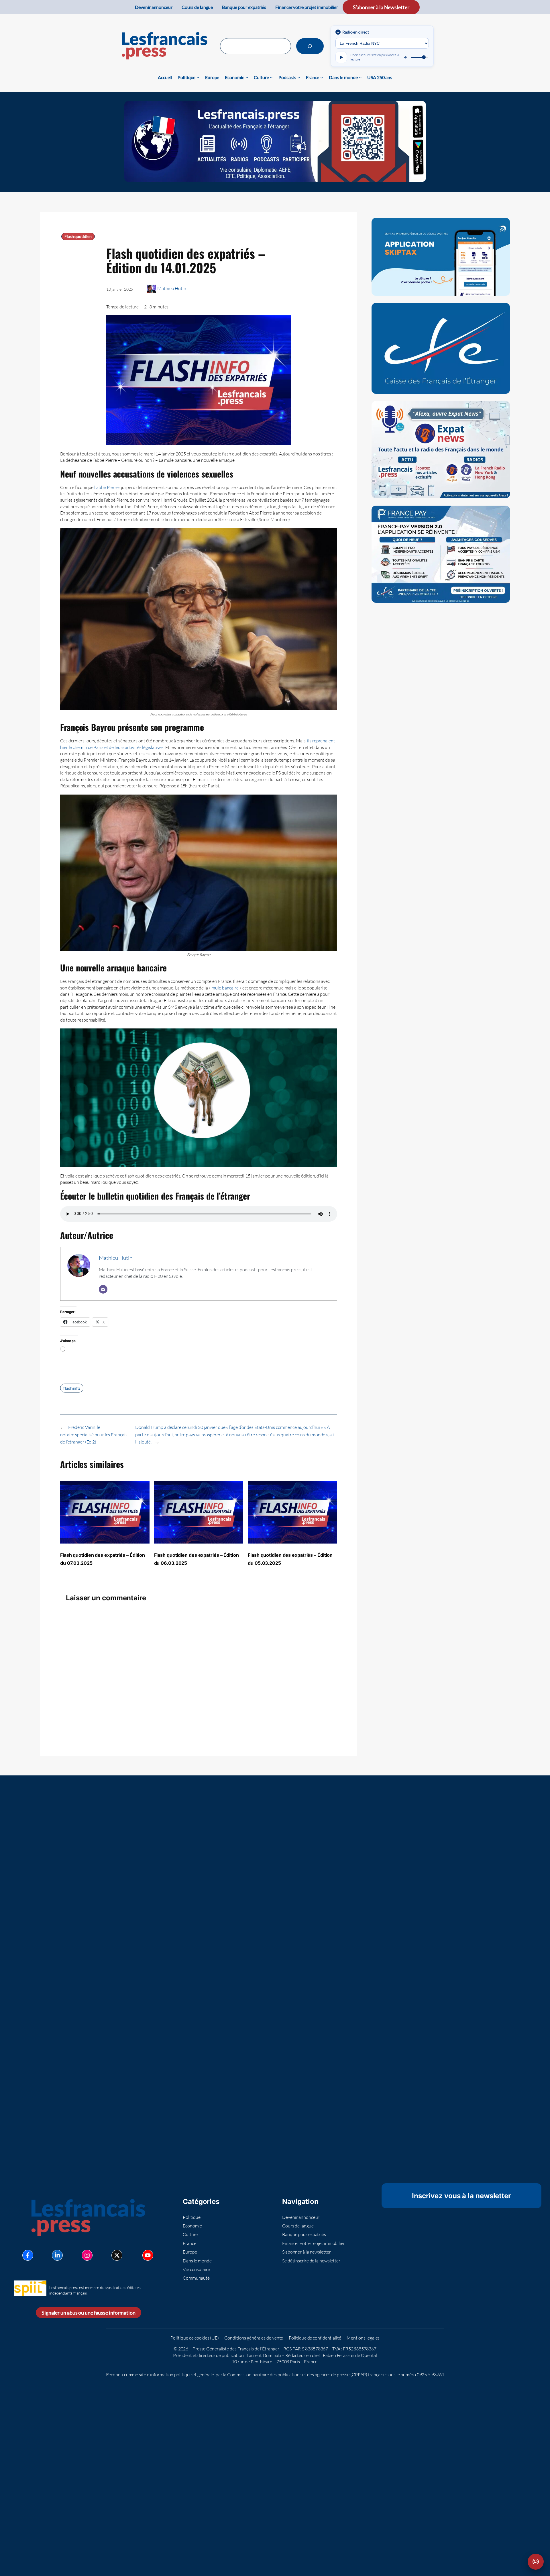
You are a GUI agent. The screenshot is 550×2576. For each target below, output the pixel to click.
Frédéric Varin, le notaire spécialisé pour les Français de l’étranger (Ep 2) (94, 1434)
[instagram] (87, 2255)
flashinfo (72, 1388)
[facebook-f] (28, 2255)
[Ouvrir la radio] (536, 2562)
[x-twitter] (117, 2255)
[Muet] (406, 57)
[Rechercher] (310, 46)
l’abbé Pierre (106, 487)
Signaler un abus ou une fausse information (89, 2313)
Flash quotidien (78, 236)
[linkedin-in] (57, 2255)
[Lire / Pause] (341, 57)
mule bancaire (225, 988)
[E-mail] (103, 1289)
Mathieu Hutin (172, 288)
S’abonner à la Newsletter (381, 7)
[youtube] (148, 2255)
